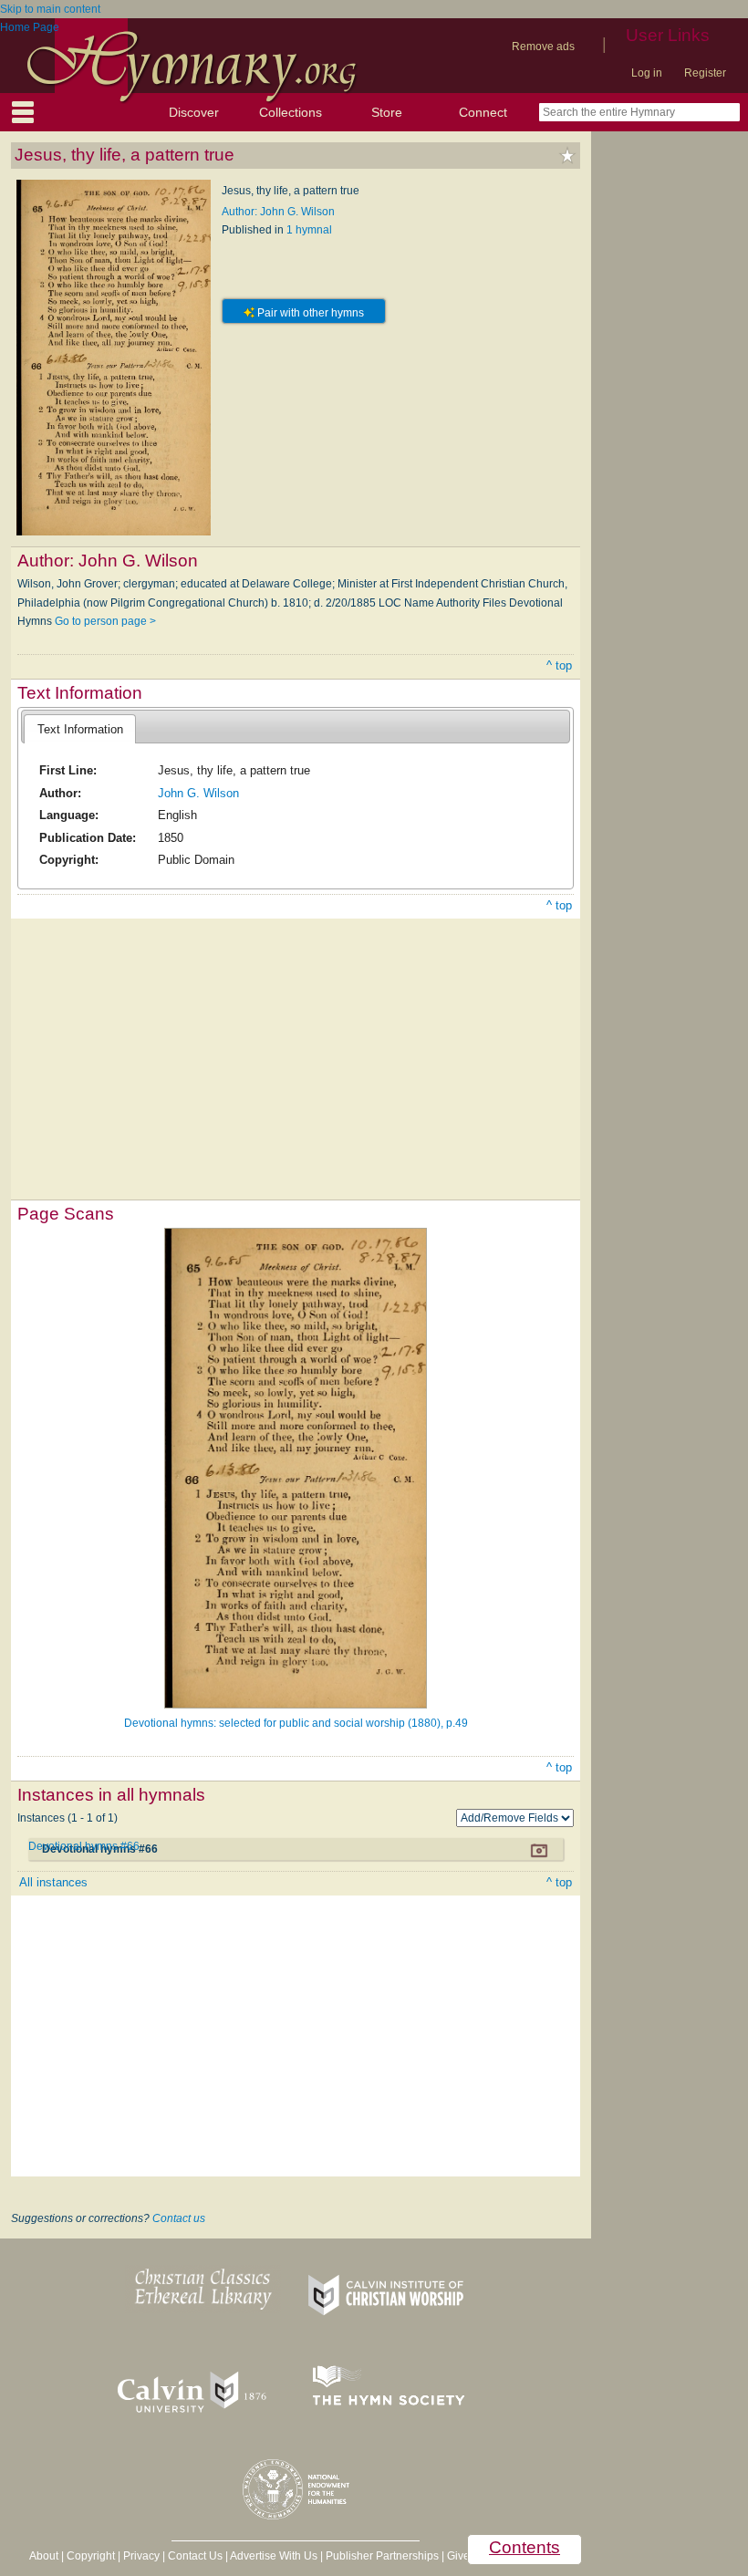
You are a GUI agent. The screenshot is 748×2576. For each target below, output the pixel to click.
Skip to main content (50, 9)
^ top (559, 665)
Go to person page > (105, 621)
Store (387, 112)
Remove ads (543, 47)
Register (705, 73)
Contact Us (195, 2556)
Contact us (179, 2218)
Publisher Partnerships (382, 2556)
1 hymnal (309, 230)
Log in (647, 73)
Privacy (141, 2556)
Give (458, 2556)
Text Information (80, 729)
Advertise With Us (274, 2556)
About (44, 2556)
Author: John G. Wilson (278, 212)
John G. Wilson (198, 793)
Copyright (91, 2556)
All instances (53, 1882)
